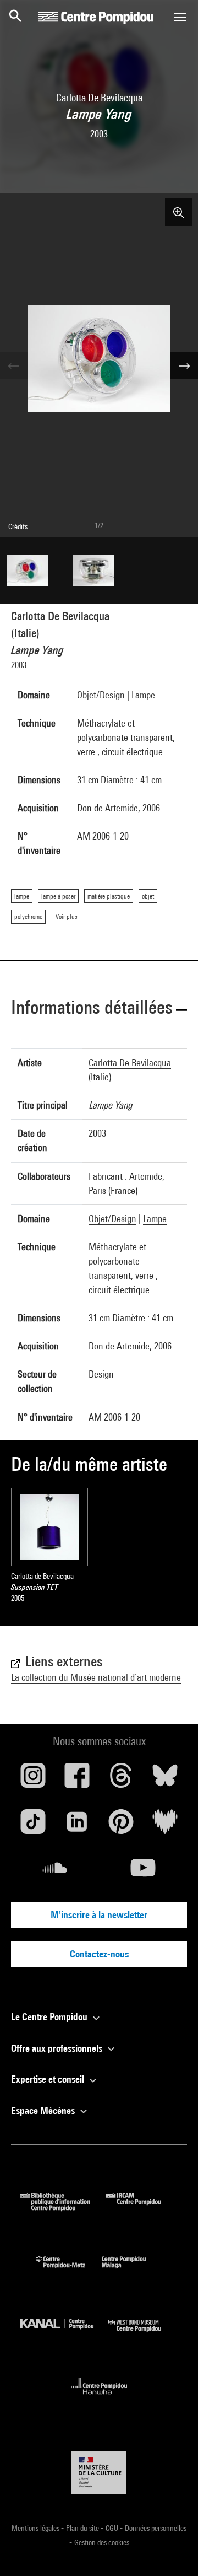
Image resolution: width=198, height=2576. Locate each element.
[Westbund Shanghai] (143, 2334)
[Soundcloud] (55, 1872)
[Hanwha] (99, 2398)
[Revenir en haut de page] (172, 2550)
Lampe (143, 695)
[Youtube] (143, 1872)
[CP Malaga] (132, 2271)
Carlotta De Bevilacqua (60, 616)
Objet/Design (101, 695)
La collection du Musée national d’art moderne (96, 1677)
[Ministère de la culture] (99, 2473)
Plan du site (83, 2528)
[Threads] (121, 1779)
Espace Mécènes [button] (44, 2110)
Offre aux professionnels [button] (58, 2048)
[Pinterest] (121, 1826)
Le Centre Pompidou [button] (50, 2017)
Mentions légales (36, 2528)
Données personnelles (156, 2528)
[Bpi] (63, 2207)
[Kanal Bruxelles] (64, 2334)
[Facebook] (77, 1779)
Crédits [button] (18, 526)
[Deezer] (165, 1826)
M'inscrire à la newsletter (99, 1915)
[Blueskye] (165, 1779)
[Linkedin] (77, 1826)
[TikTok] (33, 1826)
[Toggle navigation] (180, 17)
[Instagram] (33, 1779)
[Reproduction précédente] (14, 365)
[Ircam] (142, 2207)
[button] (99, 1009)
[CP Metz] (69, 2271)
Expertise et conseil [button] (49, 2079)
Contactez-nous (99, 1954)
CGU (113, 2528)
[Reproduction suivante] (184, 365)
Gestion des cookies (102, 2542)
